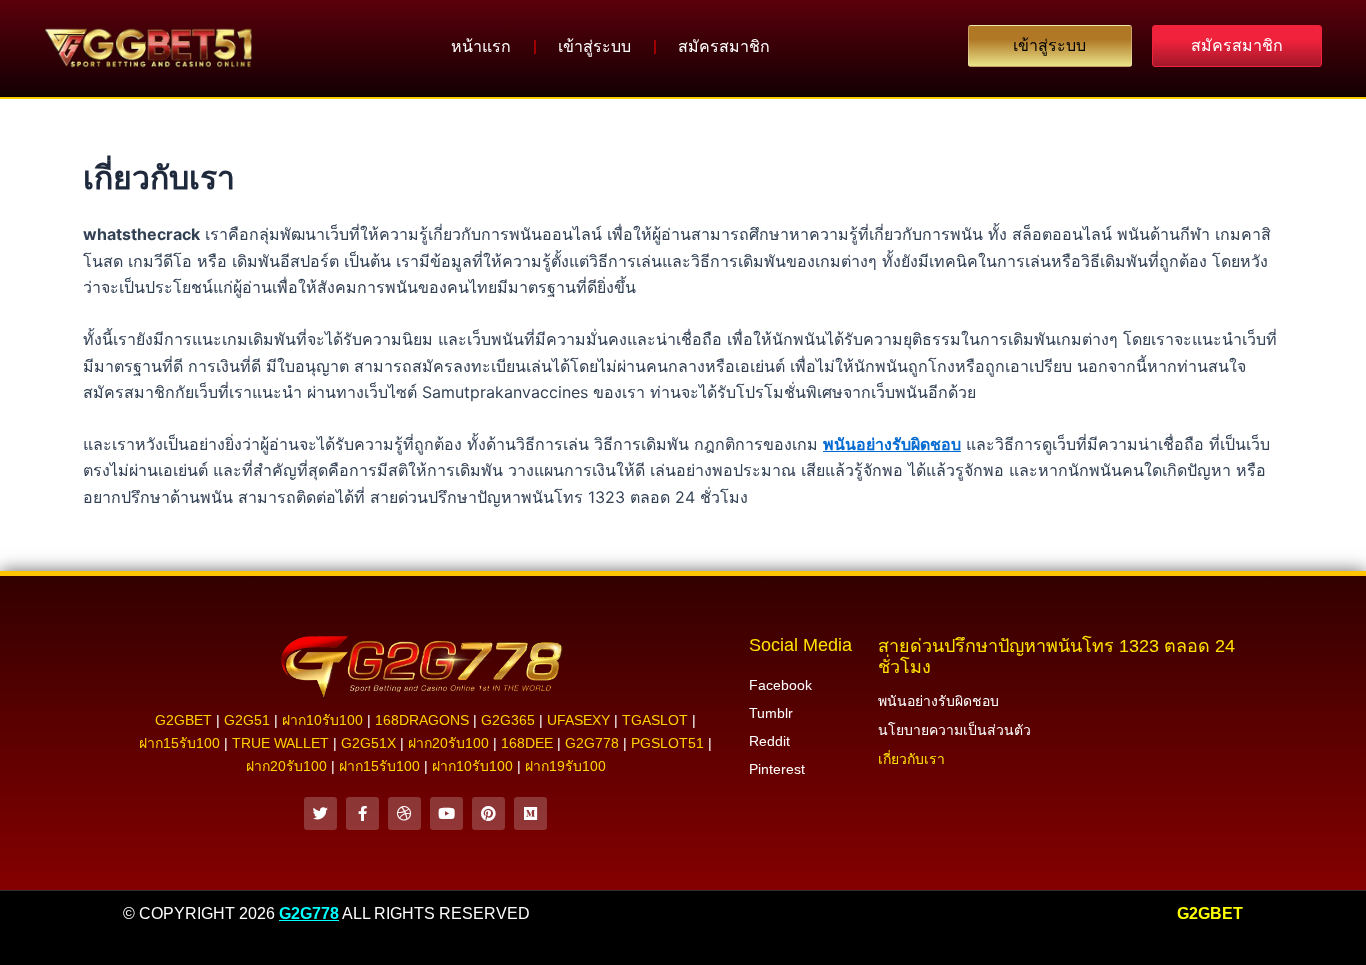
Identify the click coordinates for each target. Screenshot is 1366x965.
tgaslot (655, 720)
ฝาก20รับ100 (448, 743)
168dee (527, 743)
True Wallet (280, 743)
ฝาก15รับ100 (179, 743)
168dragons (422, 720)
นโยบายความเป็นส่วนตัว (954, 730)
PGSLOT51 (667, 743)
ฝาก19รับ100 (565, 766)
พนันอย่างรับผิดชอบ (892, 444)
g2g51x (368, 743)
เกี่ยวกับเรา (911, 759)
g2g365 (508, 720)
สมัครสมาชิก (724, 46)
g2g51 (247, 720)
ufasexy (578, 720)
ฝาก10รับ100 (322, 720)
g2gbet (183, 720)
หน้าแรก (481, 46)
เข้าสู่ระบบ (594, 46)
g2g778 (592, 743)
